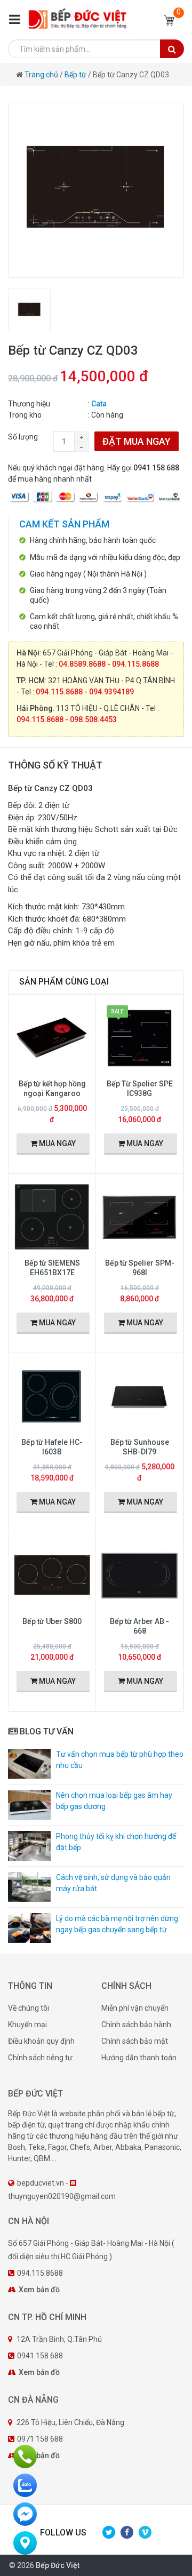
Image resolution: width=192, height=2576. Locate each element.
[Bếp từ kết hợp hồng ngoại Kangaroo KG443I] (52, 1037)
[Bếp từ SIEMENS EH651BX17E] (52, 1217)
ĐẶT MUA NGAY (137, 441)
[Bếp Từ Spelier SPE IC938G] (139, 1037)
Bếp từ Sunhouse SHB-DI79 (140, 1447)
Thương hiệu (29, 404)
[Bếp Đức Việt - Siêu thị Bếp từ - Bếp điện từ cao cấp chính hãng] (79, 19)
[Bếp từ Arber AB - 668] (139, 1575)
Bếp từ (75, 75)
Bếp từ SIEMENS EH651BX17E (52, 1268)
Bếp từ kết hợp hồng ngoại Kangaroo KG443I (52, 1093)
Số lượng (23, 437)
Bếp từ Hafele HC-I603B (52, 1447)
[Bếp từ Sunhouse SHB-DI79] (139, 1396)
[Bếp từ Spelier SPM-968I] (139, 1217)
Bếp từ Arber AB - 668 (139, 1626)
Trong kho (25, 415)
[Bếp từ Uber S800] (52, 1575)
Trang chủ (42, 75)
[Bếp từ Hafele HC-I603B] (52, 1396)
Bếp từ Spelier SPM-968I (140, 1268)
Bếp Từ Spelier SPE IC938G (140, 1089)
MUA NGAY (57, 1143)
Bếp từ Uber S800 (52, 1621)
